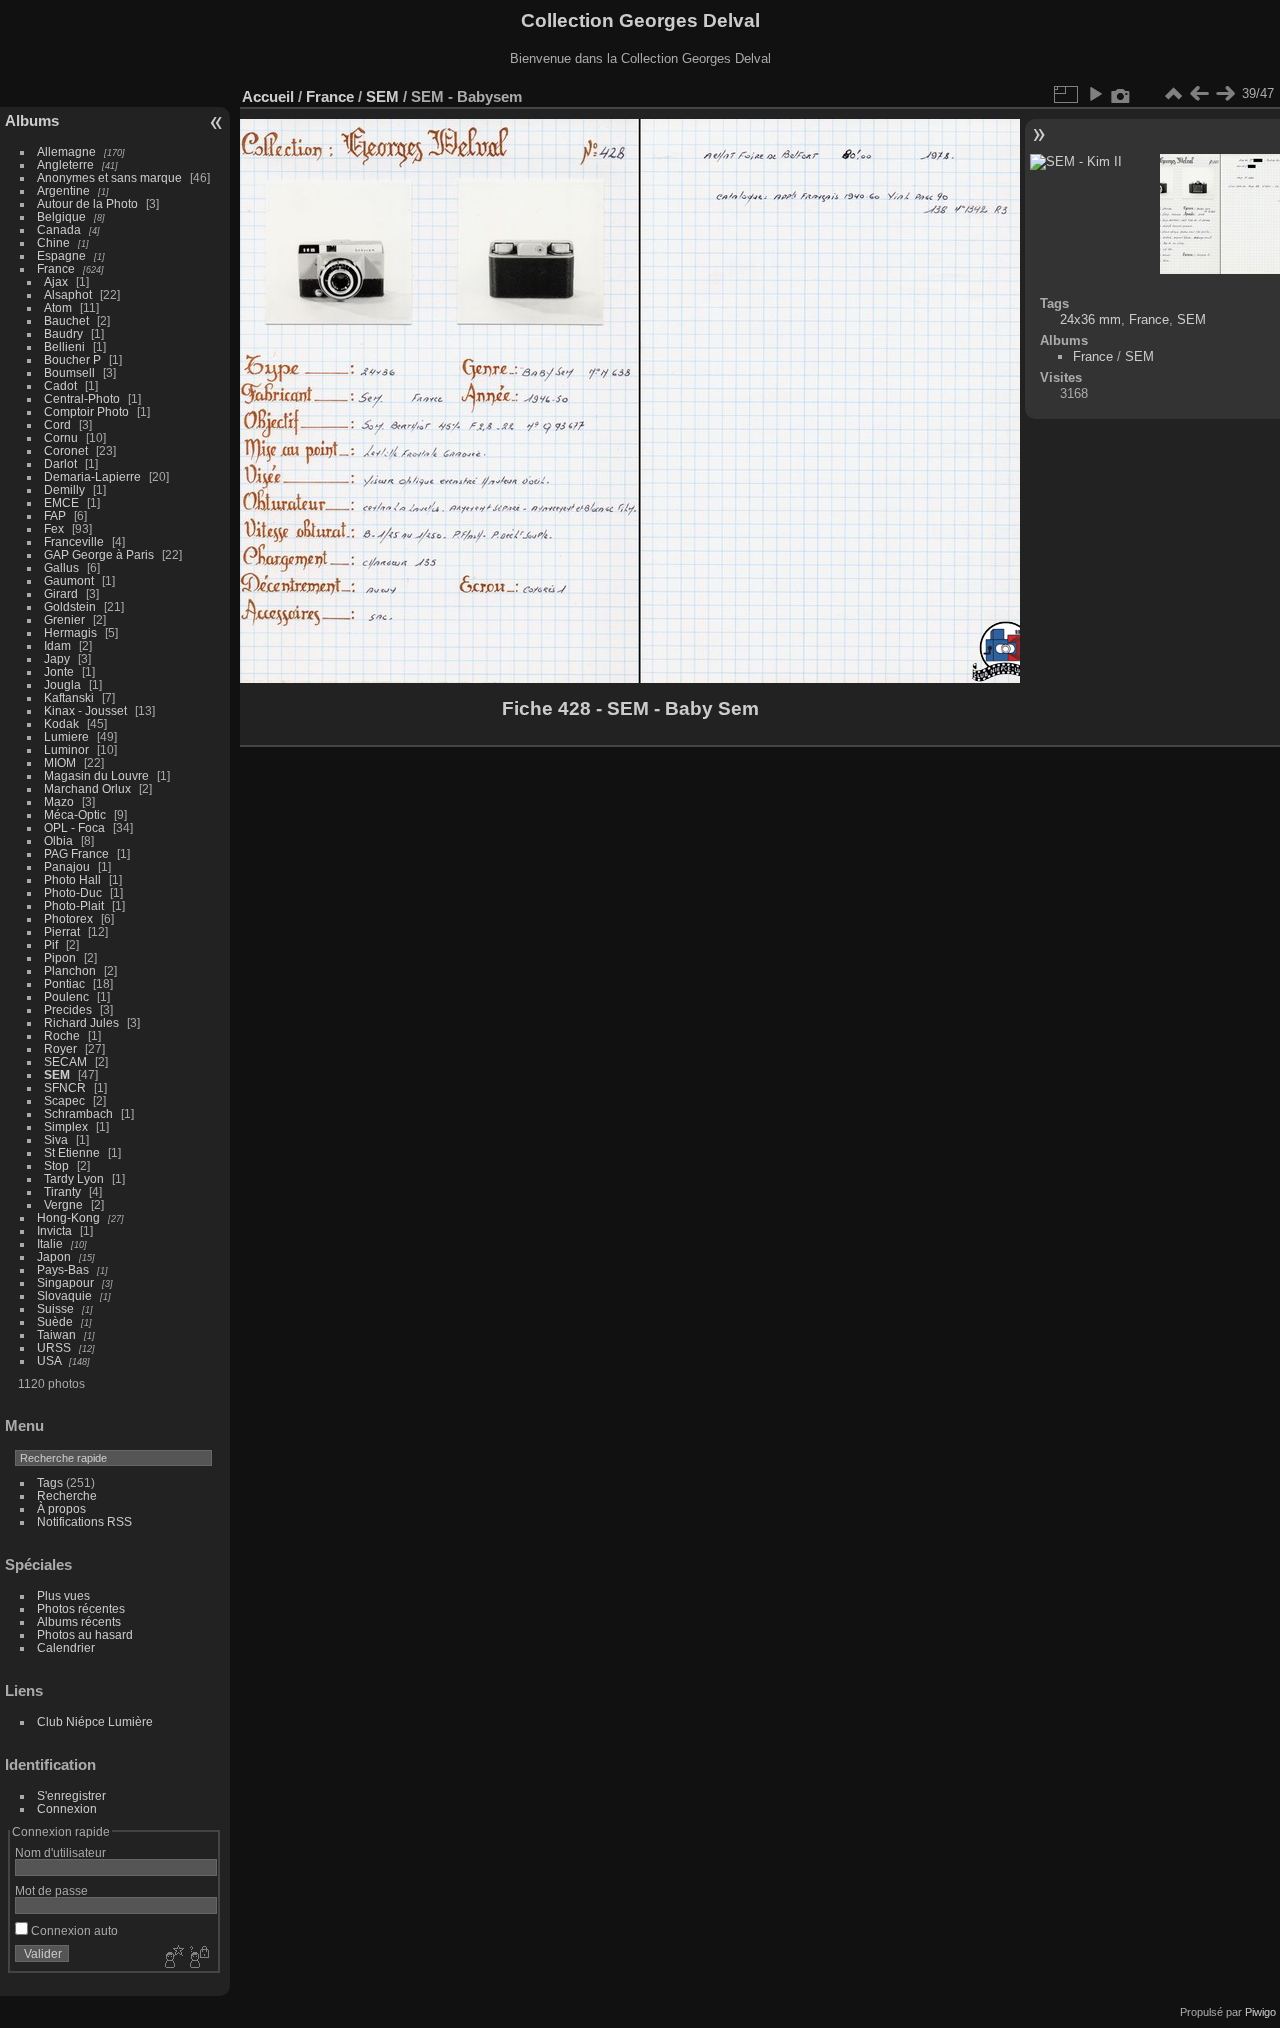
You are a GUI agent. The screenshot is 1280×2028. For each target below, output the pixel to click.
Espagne (61, 255)
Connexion (67, 1808)
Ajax (56, 281)
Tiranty (62, 1191)
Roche (62, 1035)
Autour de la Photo (87, 203)
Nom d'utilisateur (60, 1852)
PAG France (76, 853)
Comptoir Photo (86, 411)
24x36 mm (1090, 319)
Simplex (66, 1126)
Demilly (64, 489)
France (56, 268)
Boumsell (69, 372)
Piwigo (1260, 2012)
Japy (57, 658)
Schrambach (78, 1113)
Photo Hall (72, 879)
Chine (53, 242)
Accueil (268, 96)
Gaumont (69, 580)
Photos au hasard (85, 1634)
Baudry (63, 333)
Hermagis (70, 632)
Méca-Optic (75, 814)
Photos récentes (81, 1608)
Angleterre (65, 164)
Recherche (67, 1495)
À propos (61, 1508)
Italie (50, 1243)
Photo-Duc (73, 892)
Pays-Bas (63, 1269)
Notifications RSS (84, 1521)
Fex (54, 528)
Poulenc (66, 996)
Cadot (60, 385)
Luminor (66, 749)
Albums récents (79, 1621)
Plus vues (63, 1595)
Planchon (70, 970)
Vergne (63, 1204)
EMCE (61, 502)
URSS (54, 1347)
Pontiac (64, 983)
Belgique (61, 216)
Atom (58, 307)
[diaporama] (1095, 94)
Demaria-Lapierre (92, 476)
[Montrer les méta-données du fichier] (1121, 94)
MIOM (60, 762)
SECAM (65, 1061)
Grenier (64, 619)
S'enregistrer (71, 1795)
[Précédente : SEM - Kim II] (1199, 94)
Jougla (62, 684)
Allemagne (66, 151)
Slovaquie (64, 1295)
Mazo (59, 801)
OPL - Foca (74, 827)
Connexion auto (73, 1930)
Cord (57, 424)
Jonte (59, 671)
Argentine (63, 190)
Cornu (61, 437)
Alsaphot (68, 294)
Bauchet (66, 320)
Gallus (61, 567)
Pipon (60, 957)
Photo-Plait (74, 905)
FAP (55, 515)
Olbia (58, 840)
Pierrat (62, 931)
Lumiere (66, 736)
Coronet (66, 450)
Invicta (54, 1230)
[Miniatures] (1173, 94)
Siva (56, 1139)
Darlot (60, 463)
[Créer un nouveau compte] (172, 1958)
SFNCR (65, 1087)
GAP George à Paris (99, 554)
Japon (54, 1256)
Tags (50, 1482)
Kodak (61, 723)
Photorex (68, 918)
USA (49, 1360)
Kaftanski (69, 697)
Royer (60, 1048)
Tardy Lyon (74, 1178)
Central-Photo (82, 398)
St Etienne (72, 1152)
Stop (56, 1165)
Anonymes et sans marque (109, 177)
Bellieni (64, 346)
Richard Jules (81, 1022)
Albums (32, 120)
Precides (68, 1009)
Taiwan (56, 1334)
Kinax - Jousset (85, 710)
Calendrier (66, 1647)
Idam (57, 645)
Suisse (55, 1308)
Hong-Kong (68, 1217)
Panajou (67, 866)
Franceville (74, 541)
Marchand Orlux (87, 788)
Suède (55, 1321)
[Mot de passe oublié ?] (198, 1958)
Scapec (64, 1100)
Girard (61, 593)
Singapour (65, 1282)
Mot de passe (51, 1890)
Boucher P (72, 359)
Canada (59, 229)
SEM (57, 1074)
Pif (51, 944)
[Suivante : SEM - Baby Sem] (1225, 94)
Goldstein (70, 606)
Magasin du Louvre (96, 775)
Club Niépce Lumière (95, 1721)
